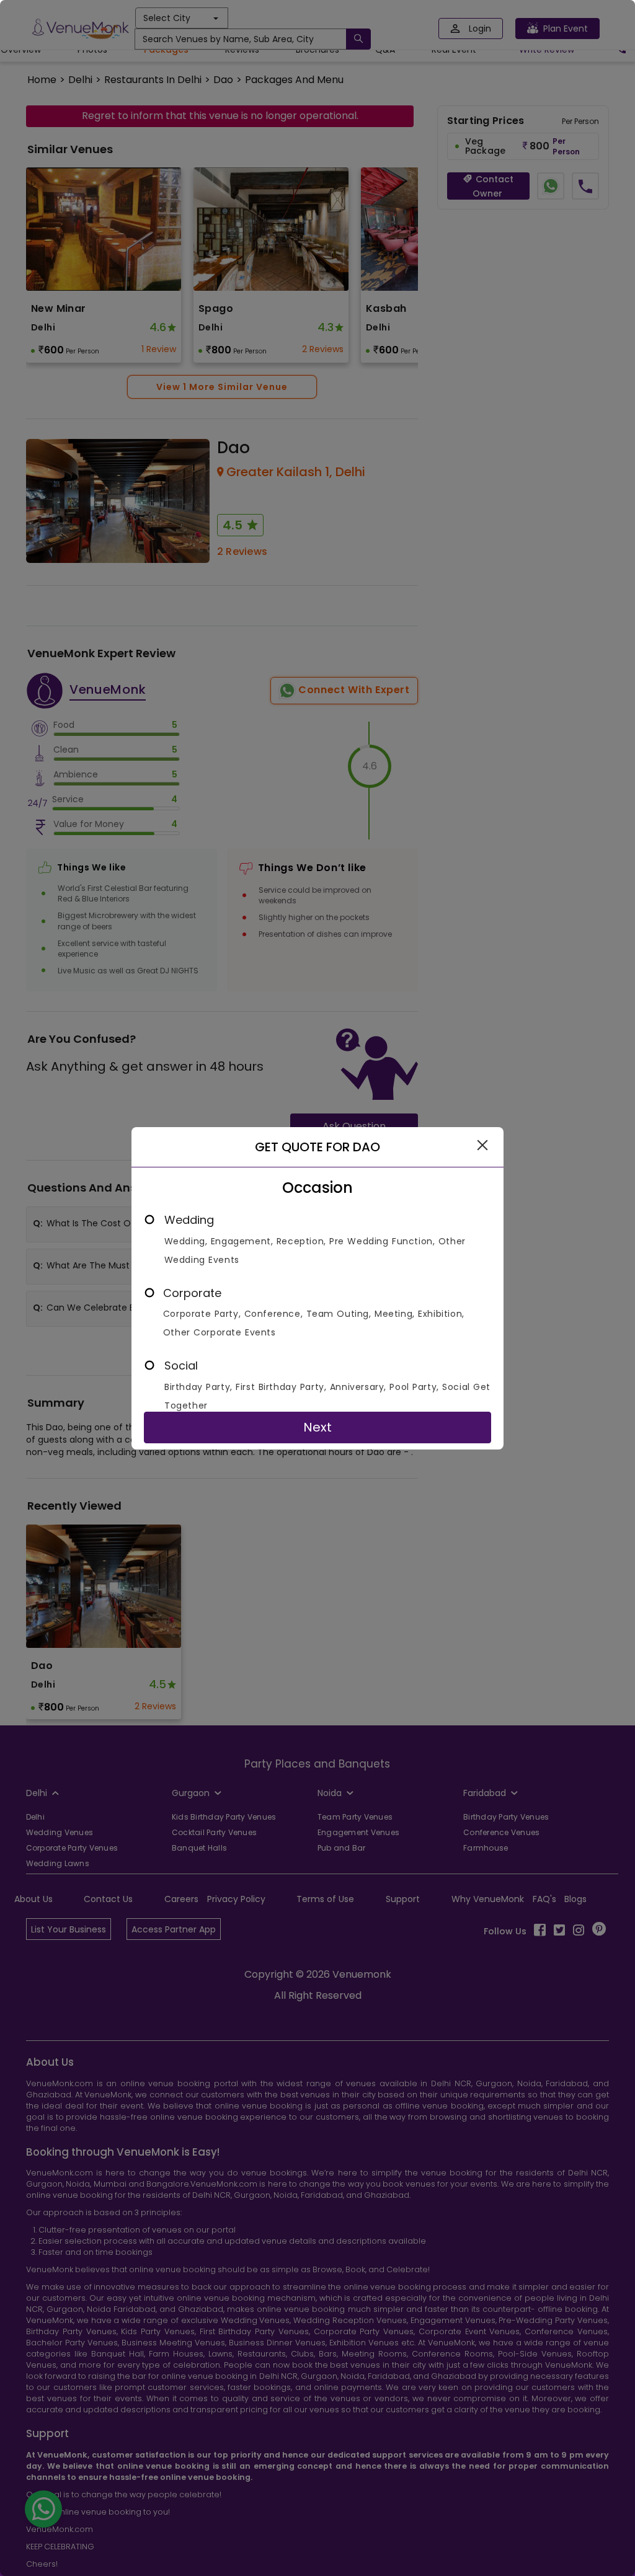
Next (317, 1427)
